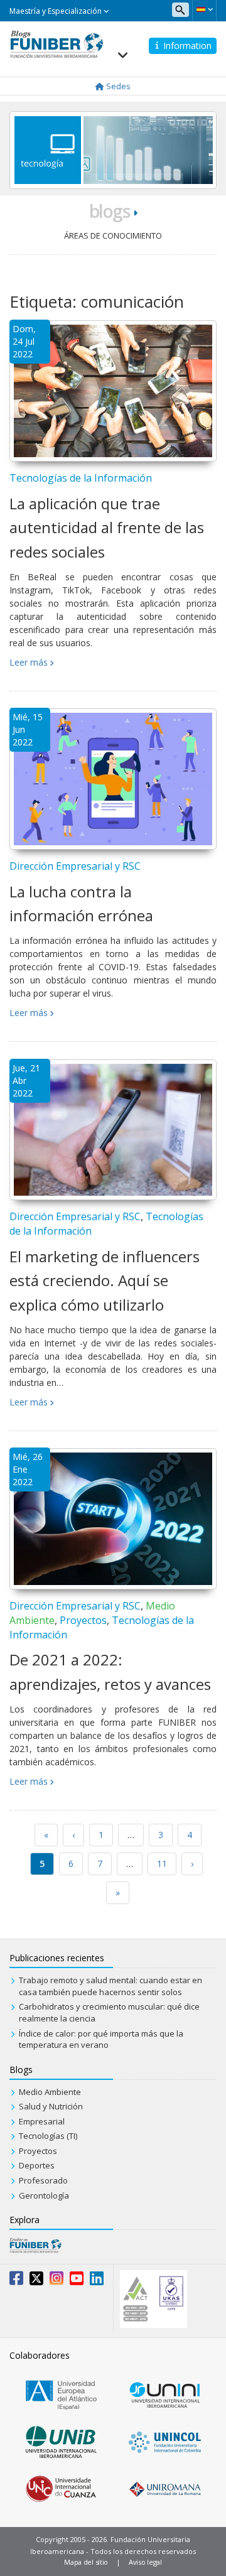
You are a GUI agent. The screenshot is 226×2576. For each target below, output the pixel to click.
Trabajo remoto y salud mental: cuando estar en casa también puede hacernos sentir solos (110, 1986)
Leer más (29, 662)
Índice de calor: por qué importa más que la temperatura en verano (101, 2039)
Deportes (37, 2165)
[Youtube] (77, 2281)
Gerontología (44, 2195)
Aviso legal (145, 2562)
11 (162, 1864)
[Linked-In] (97, 2281)
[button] (204, 9)
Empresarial (42, 2121)
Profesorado (43, 2180)
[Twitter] (36, 2281)
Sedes (117, 86)
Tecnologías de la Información (81, 478)
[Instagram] (56, 2281)
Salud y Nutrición (51, 2106)
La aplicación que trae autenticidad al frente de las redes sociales (107, 528)
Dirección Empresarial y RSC (75, 866)
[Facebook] (16, 2281)
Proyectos (83, 1620)
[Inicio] (56, 43)
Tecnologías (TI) (48, 2136)
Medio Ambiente (50, 2092)
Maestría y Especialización (56, 11)
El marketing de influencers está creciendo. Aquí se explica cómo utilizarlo (105, 1280)
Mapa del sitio (86, 2562)
